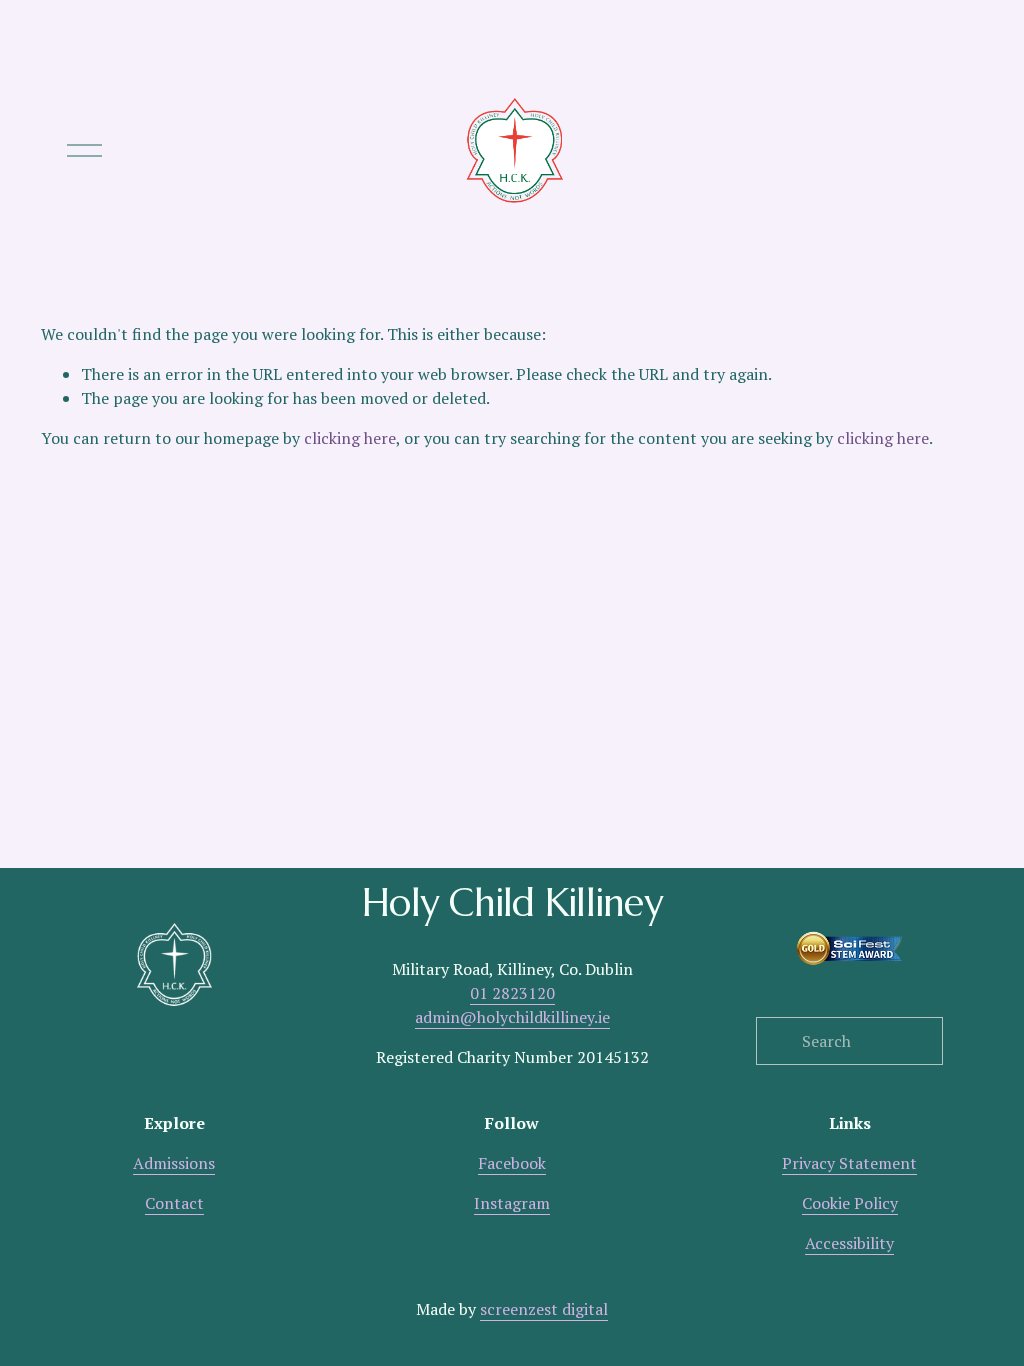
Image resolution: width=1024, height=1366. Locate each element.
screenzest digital (544, 1309)
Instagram (512, 1203)
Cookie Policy (850, 1203)
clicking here (350, 438)
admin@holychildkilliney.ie (512, 1017)
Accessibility (849, 1243)
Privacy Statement (849, 1163)
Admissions (174, 1163)
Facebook (512, 1163)
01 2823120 (512, 993)
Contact (174, 1203)
